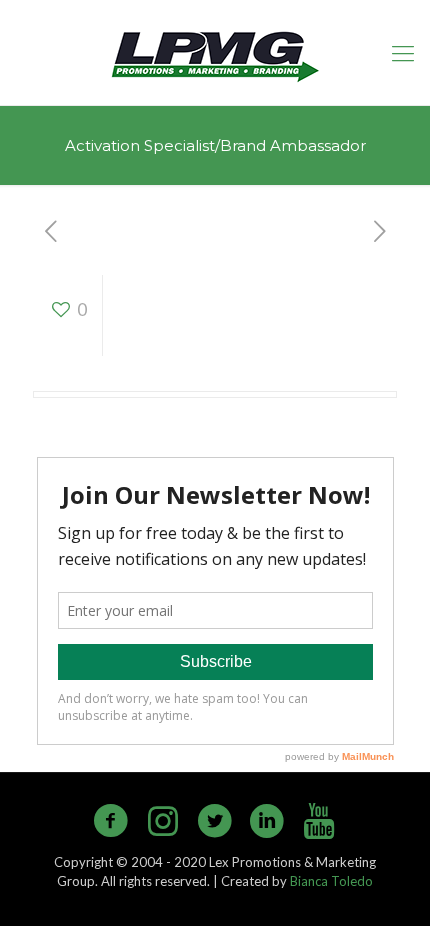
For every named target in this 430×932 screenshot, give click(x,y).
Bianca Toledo (331, 881)
